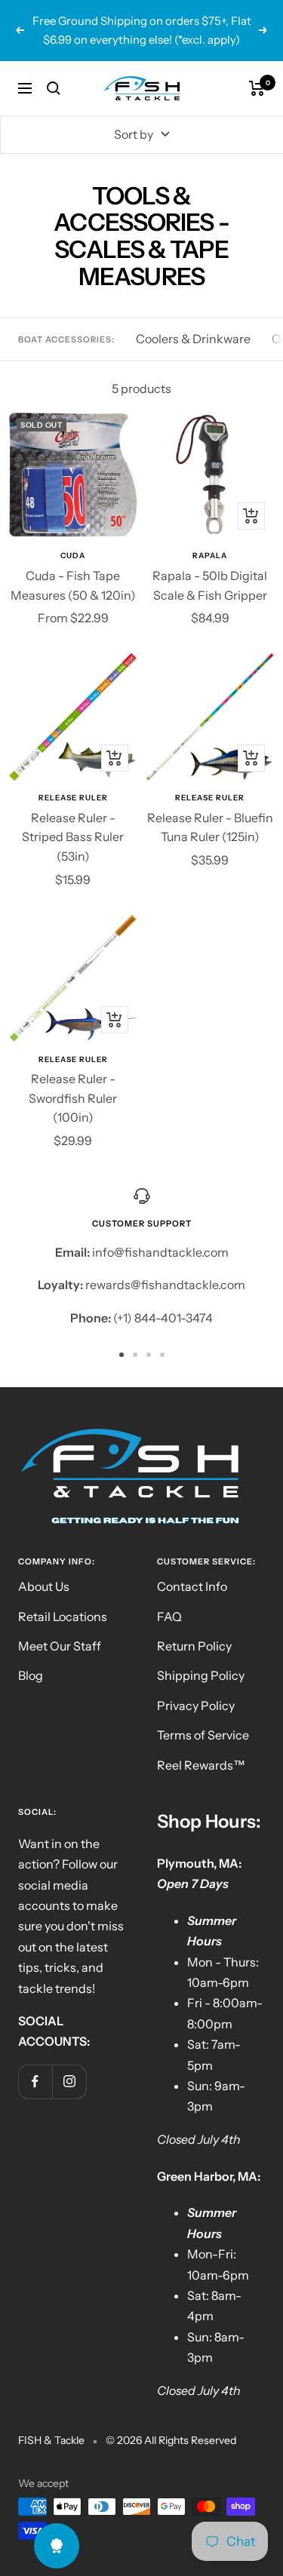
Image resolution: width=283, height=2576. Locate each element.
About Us (44, 1586)
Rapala (210, 556)
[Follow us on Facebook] (35, 2082)
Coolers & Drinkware (193, 339)
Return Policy (194, 1646)
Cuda (73, 556)
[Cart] (257, 88)
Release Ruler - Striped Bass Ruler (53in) (73, 837)
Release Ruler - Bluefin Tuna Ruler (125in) (210, 827)
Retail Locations (63, 1617)
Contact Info (192, 1586)
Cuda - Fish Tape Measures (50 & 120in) (73, 585)
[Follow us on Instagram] (69, 2082)
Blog (31, 1675)
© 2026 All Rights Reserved (171, 2440)
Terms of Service (203, 1735)
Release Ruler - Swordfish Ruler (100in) (73, 1098)
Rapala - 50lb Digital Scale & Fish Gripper (210, 585)
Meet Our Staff (60, 1646)
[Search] (54, 88)
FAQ (169, 1617)
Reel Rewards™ (201, 1765)
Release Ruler (73, 798)
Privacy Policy (196, 1706)
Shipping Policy (201, 1675)
